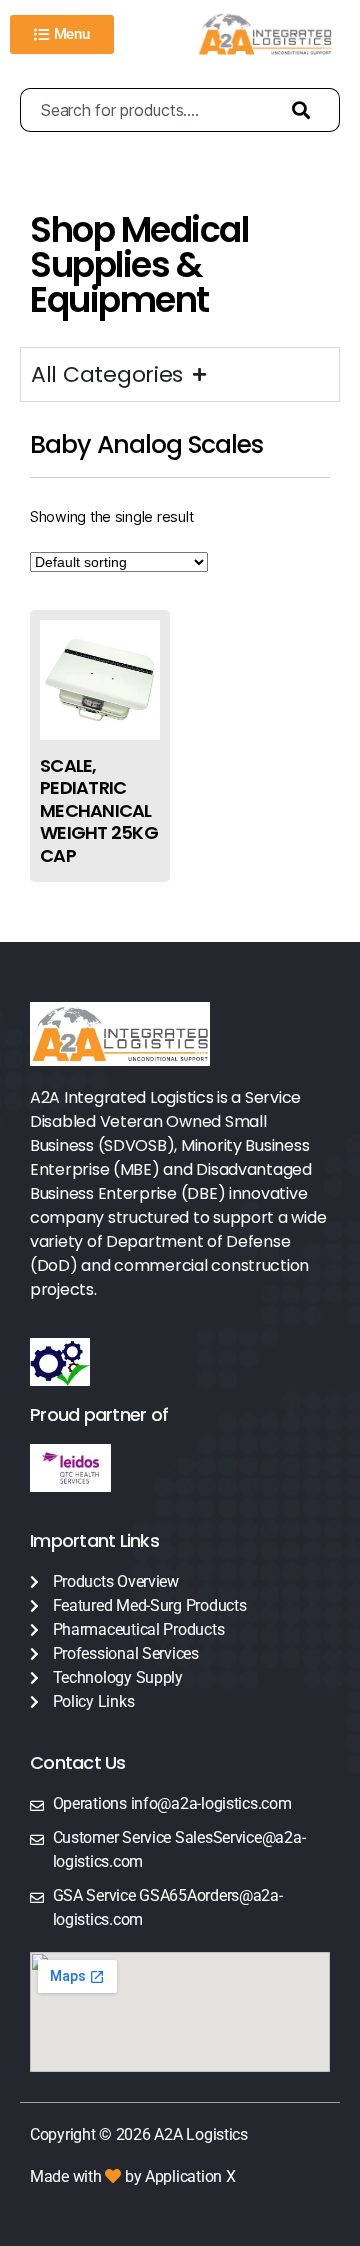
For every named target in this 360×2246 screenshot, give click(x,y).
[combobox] (146, 110)
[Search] (306, 110)
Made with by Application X (132, 2176)
